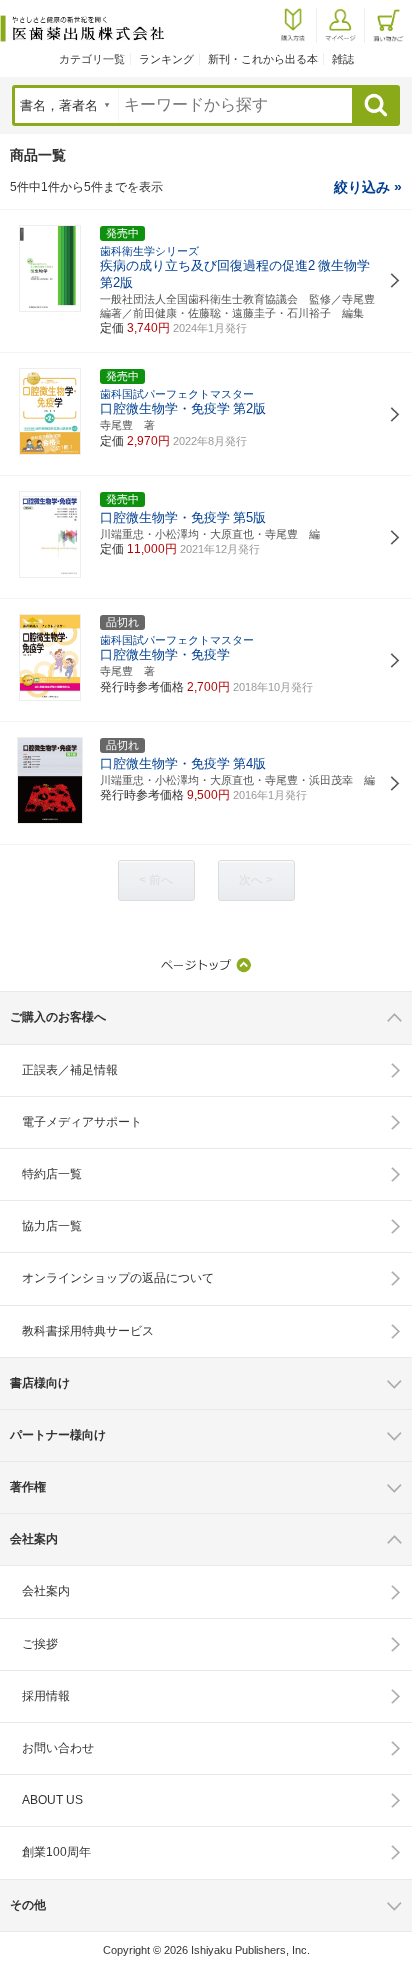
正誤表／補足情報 (70, 1070)
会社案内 (46, 1591)
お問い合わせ (58, 1748)
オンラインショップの (118, 1278)
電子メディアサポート (82, 1122)
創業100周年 (56, 1852)
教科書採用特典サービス (88, 1331)
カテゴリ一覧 (92, 59)
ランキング (166, 59)
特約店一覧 (52, 1174)
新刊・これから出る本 (263, 59)
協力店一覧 (52, 1226)
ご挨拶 (40, 1644)
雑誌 (343, 59)
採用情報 (46, 1696)
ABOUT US (52, 1800)
